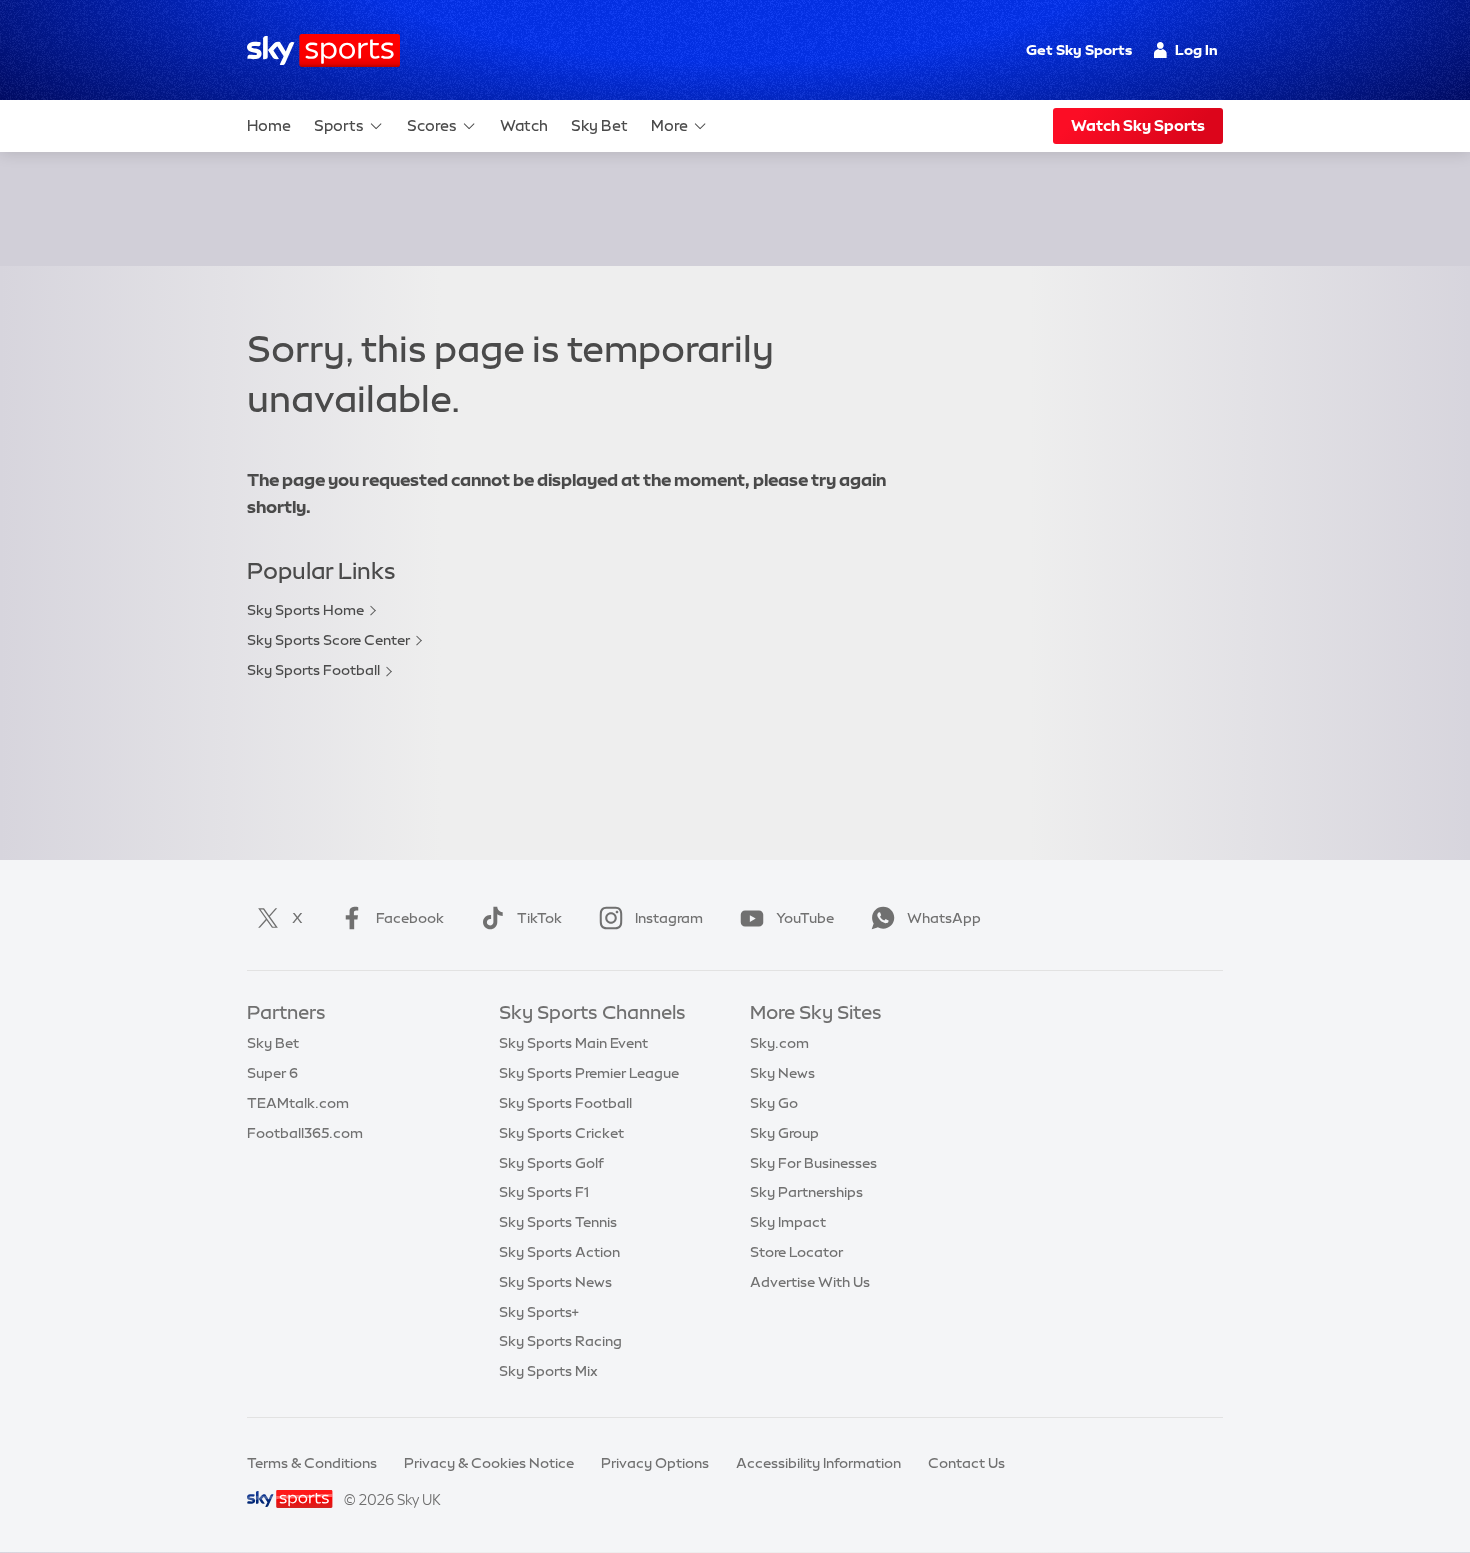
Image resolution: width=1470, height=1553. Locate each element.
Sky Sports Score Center (328, 640)
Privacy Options (655, 1463)
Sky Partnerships (806, 1192)
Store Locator (796, 1252)
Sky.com (779, 1043)
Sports (339, 125)
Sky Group (784, 1133)
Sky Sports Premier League (589, 1073)
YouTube (805, 918)
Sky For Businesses (813, 1163)
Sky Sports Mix (548, 1371)
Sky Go (774, 1103)
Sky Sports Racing (560, 1341)
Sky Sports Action (559, 1252)
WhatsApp (944, 918)
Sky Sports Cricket (561, 1133)
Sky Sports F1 (544, 1192)
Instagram (669, 918)
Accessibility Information (818, 1463)
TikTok (539, 918)
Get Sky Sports (1079, 50)
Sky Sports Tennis (558, 1222)
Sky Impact (788, 1222)
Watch (524, 125)
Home (269, 125)
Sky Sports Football (313, 670)
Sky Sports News (555, 1282)
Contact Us (966, 1463)
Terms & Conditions (312, 1463)
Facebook (410, 918)
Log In (1196, 50)
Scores (432, 125)
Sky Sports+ (539, 1312)
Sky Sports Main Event (573, 1043)
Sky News (782, 1073)
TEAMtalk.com (298, 1103)
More (669, 125)
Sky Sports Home (305, 610)
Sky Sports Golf (551, 1163)
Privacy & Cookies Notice (489, 1463)
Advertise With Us (810, 1282)
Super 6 (272, 1073)
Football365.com (305, 1133)
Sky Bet (599, 125)
